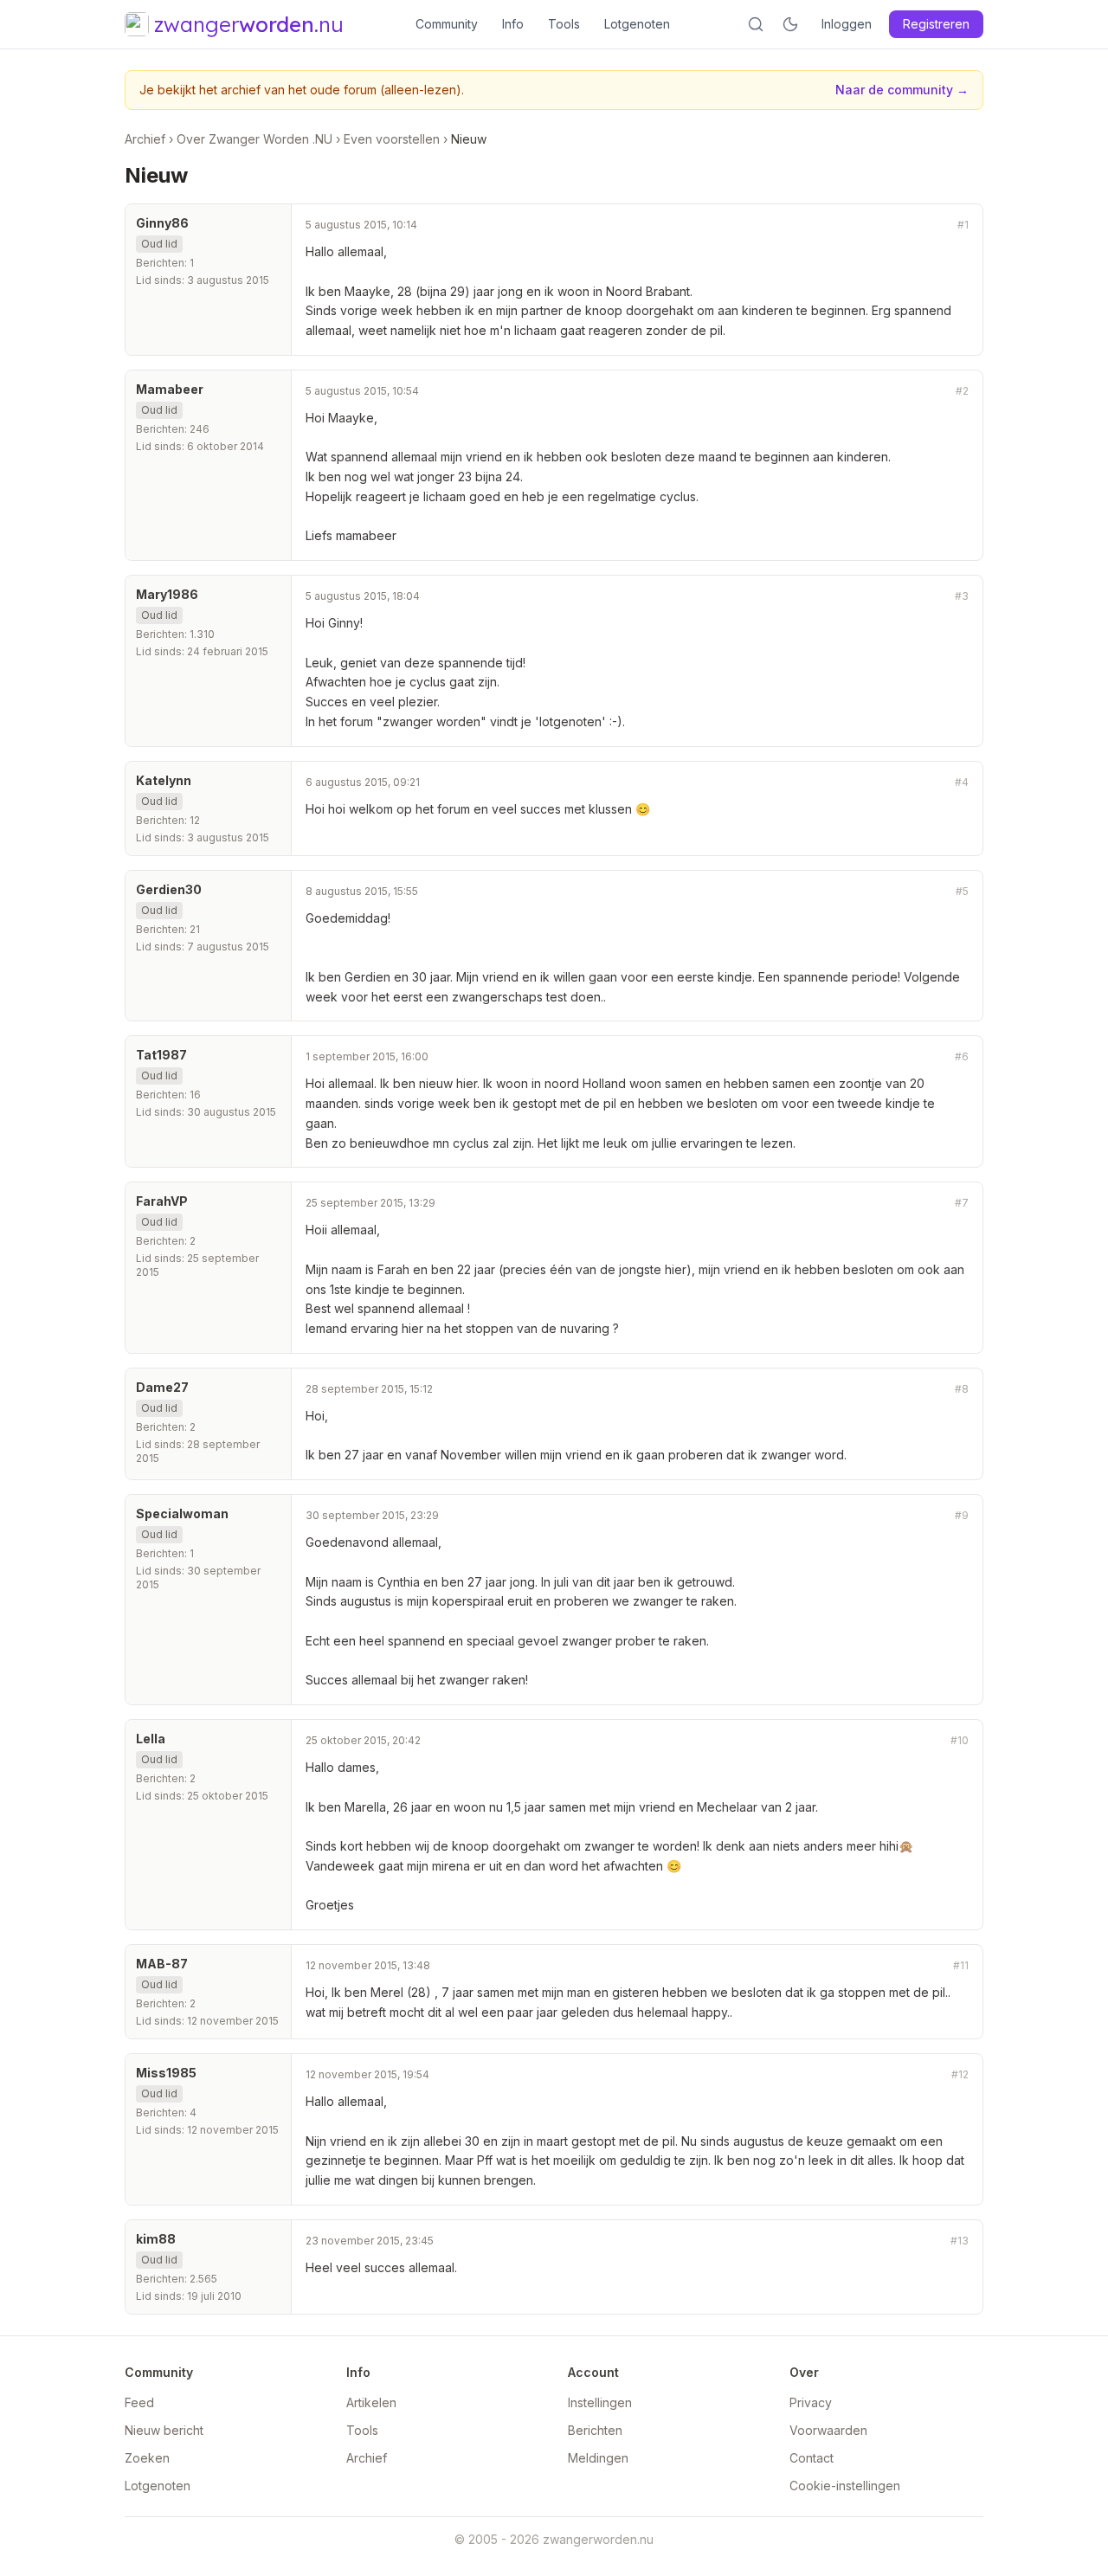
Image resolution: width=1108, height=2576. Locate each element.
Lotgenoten (637, 24)
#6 (962, 1056)
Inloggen (847, 24)
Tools (564, 24)
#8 (962, 1389)
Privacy (811, 2402)
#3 (962, 596)
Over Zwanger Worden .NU (254, 139)
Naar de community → (902, 90)
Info (513, 24)
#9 (962, 1515)
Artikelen (371, 2402)
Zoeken (147, 2458)
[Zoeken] (756, 24)
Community (447, 24)
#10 (960, 1740)
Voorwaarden (828, 2430)
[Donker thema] (790, 24)
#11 (961, 1965)
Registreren (936, 24)
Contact (812, 2458)
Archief (145, 139)
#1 (963, 225)
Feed (139, 2402)
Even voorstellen (392, 139)
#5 (962, 891)
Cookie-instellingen (845, 2486)
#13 (960, 2241)
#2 (962, 391)
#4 (962, 782)
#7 (962, 1203)
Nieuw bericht (164, 2430)
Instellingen (600, 2402)
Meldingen (598, 2458)
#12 (960, 2074)
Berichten (595, 2430)
